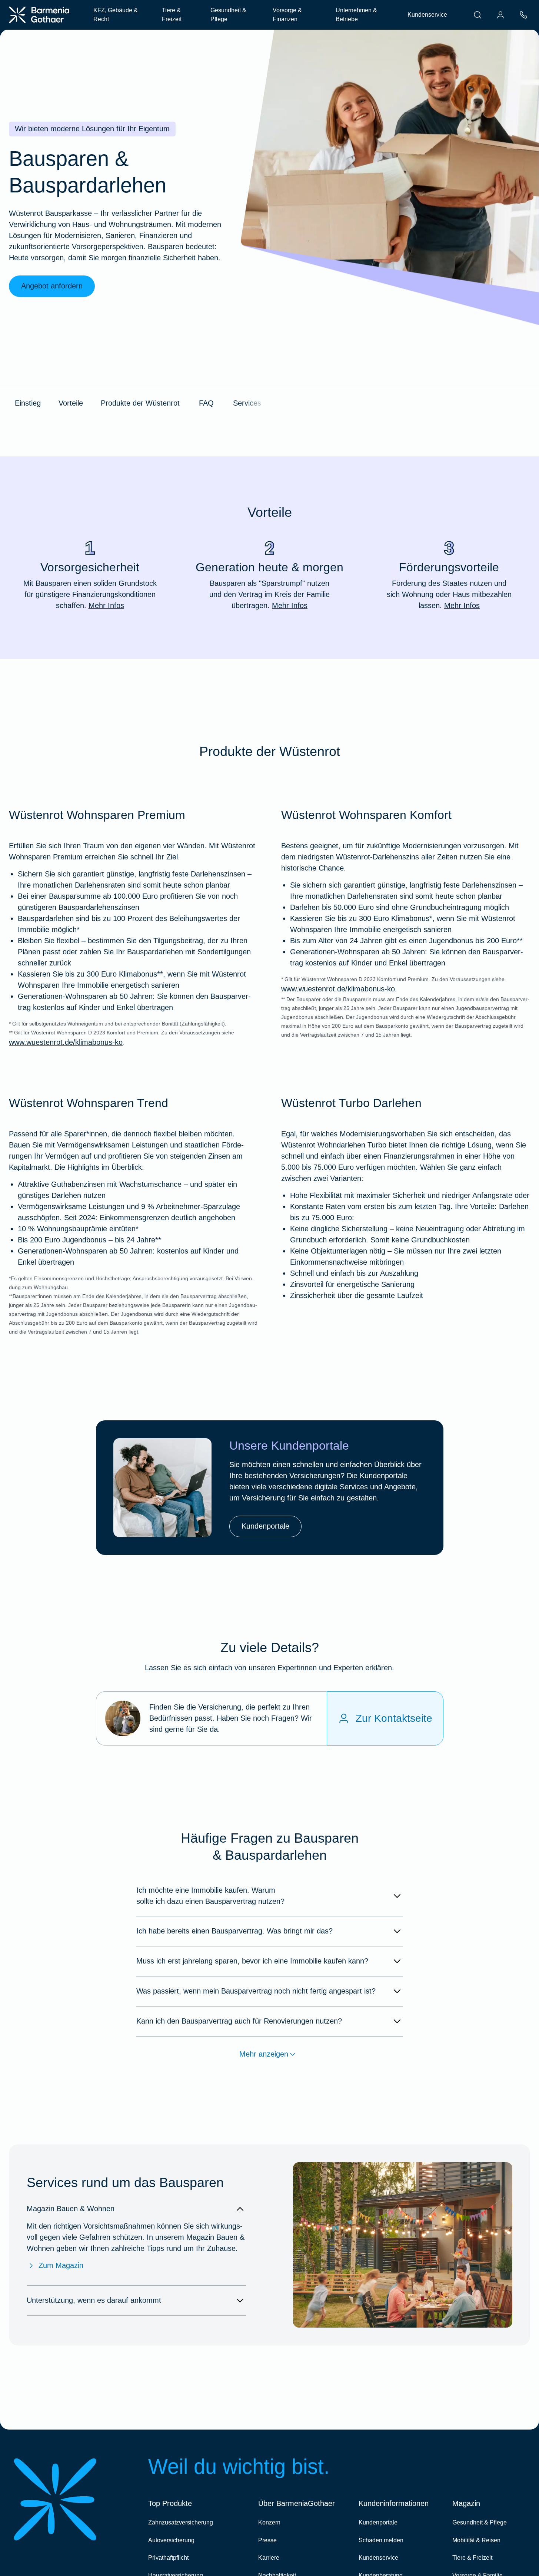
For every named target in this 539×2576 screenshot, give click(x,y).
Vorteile (71, 403)
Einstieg (28, 403)
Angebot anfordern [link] (52, 286)
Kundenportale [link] (265, 1526)
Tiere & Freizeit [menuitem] (172, 15)
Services (247, 403)
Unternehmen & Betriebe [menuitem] (356, 15)
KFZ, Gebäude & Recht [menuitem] (116, 15)
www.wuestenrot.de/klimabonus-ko (66, 1042)
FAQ (206, 403)
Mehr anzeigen (264, 2054)
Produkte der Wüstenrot (140, 403)
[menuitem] (478, 15)
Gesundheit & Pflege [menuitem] (228, 15)
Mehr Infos (106, 605)
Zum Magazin (61, 2265)
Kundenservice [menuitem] (427, 15)
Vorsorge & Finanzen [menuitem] (287, 15)
